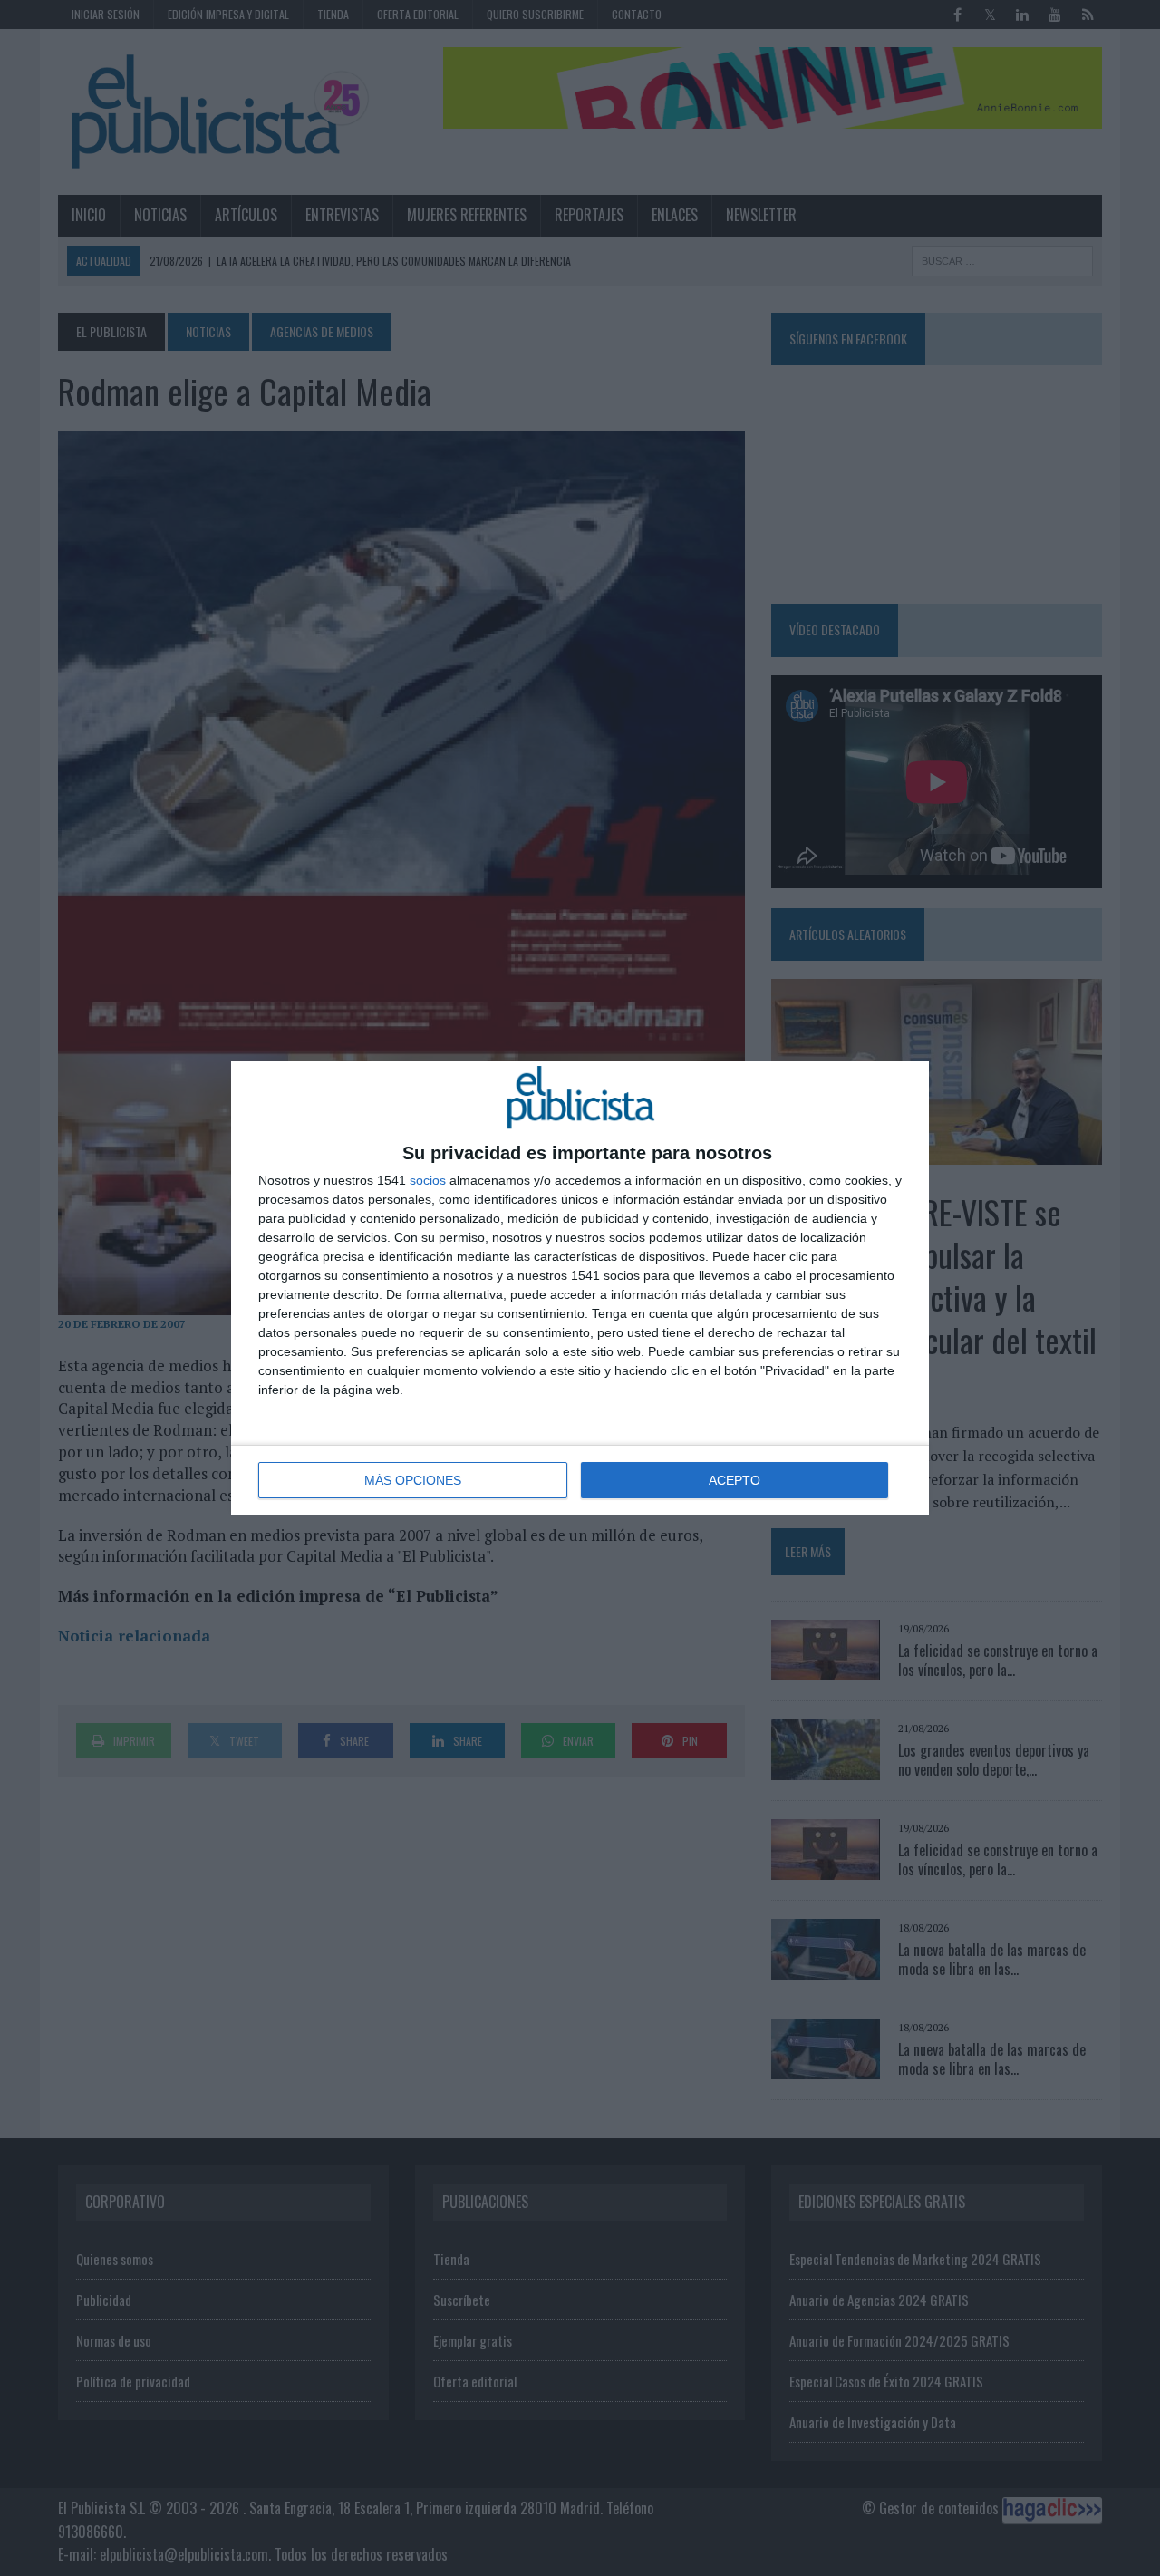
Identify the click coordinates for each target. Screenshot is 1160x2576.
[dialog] (580, 1288)
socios (428, 1180)
